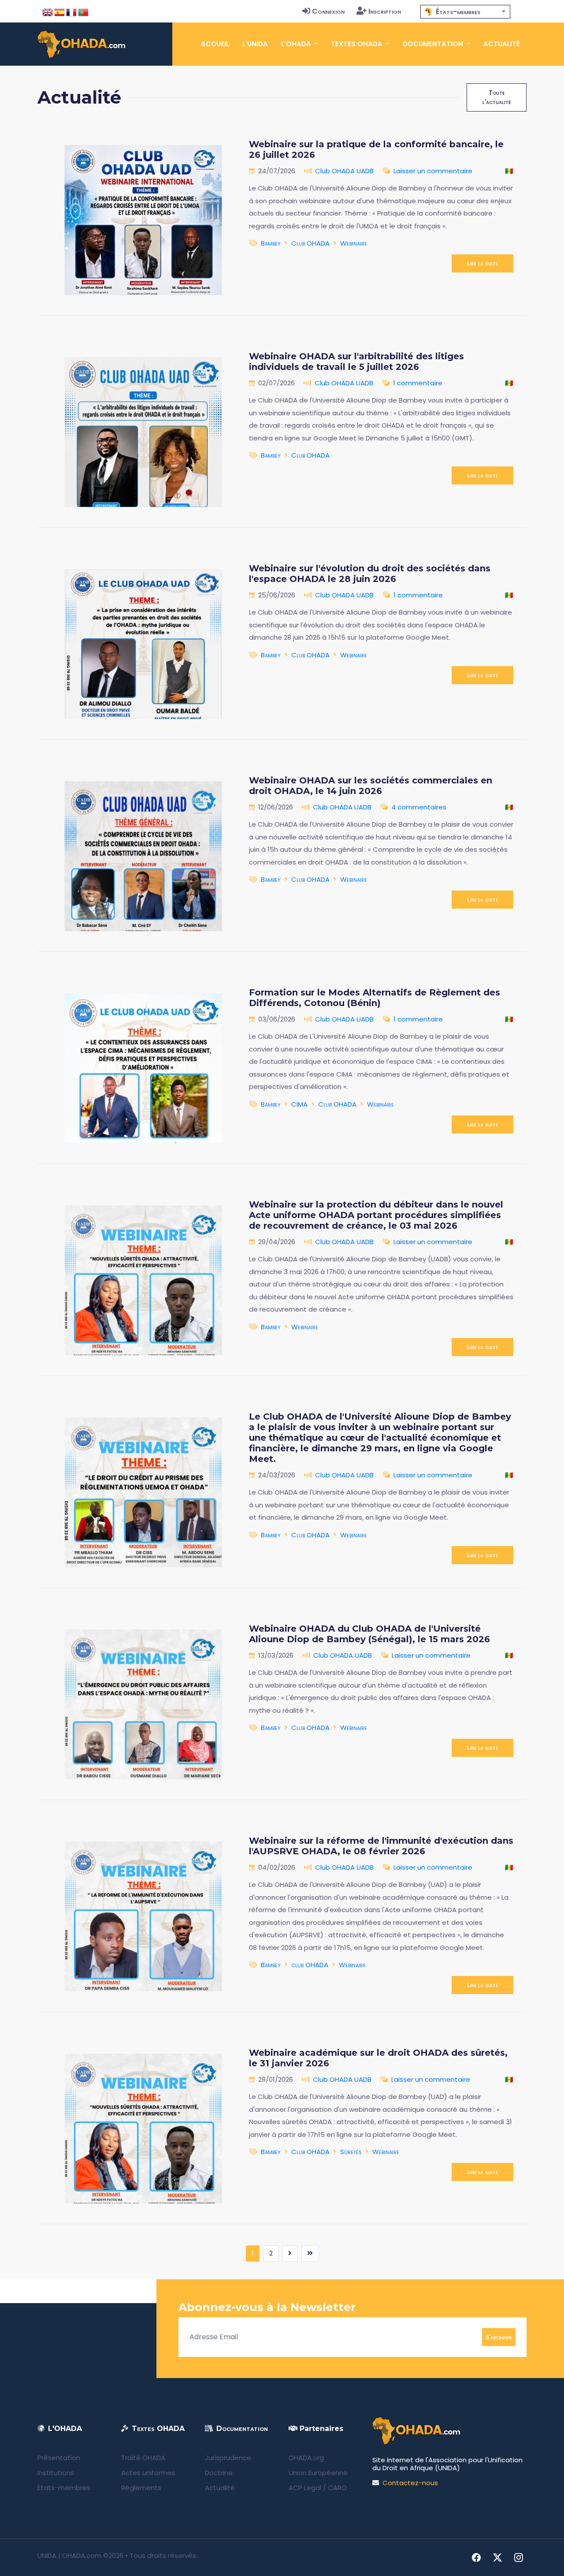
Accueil (215, 44)
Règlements (141, 2488)
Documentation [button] (434, 44)
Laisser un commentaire (433, 171)
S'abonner (499, 2337)
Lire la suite (482, 263)
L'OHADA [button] (297, 44)
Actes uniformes (148, 2473)
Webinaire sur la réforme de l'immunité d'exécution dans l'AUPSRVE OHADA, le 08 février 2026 (381, 1846)
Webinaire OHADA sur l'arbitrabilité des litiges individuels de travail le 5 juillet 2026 (356, 362)
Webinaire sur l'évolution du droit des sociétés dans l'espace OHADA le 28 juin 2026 (370, 574)
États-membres (64, 2488)
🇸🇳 (509, 171)
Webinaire (354, 243)
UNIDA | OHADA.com (69, 2555)
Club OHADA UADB (344, 171)
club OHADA (310, 1965)
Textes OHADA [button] (358, 44)
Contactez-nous (410, 2483)
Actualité (502, 44)
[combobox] (465, 12)
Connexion (328, 11)
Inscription (385, 11)
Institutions (56, 2473)
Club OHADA (310, 243)
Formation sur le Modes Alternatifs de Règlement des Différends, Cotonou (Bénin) (375, 998)
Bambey (271, 243)
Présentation (59, 2458)
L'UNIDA (255, 44)
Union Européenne (318, 2473)
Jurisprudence (228, 2458)
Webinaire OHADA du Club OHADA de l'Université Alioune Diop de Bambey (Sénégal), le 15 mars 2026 (369, 1634)
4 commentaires (419, 807)
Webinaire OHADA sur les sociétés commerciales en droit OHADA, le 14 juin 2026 (371, 786)
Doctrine (219, 2473)
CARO (337, 2488)
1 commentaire (418, 383)
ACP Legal (305, 2488)
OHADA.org (306, 2458)
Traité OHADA (143, 2458)
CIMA (299, 1104)
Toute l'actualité (497, 97)
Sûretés (351, 2152)
